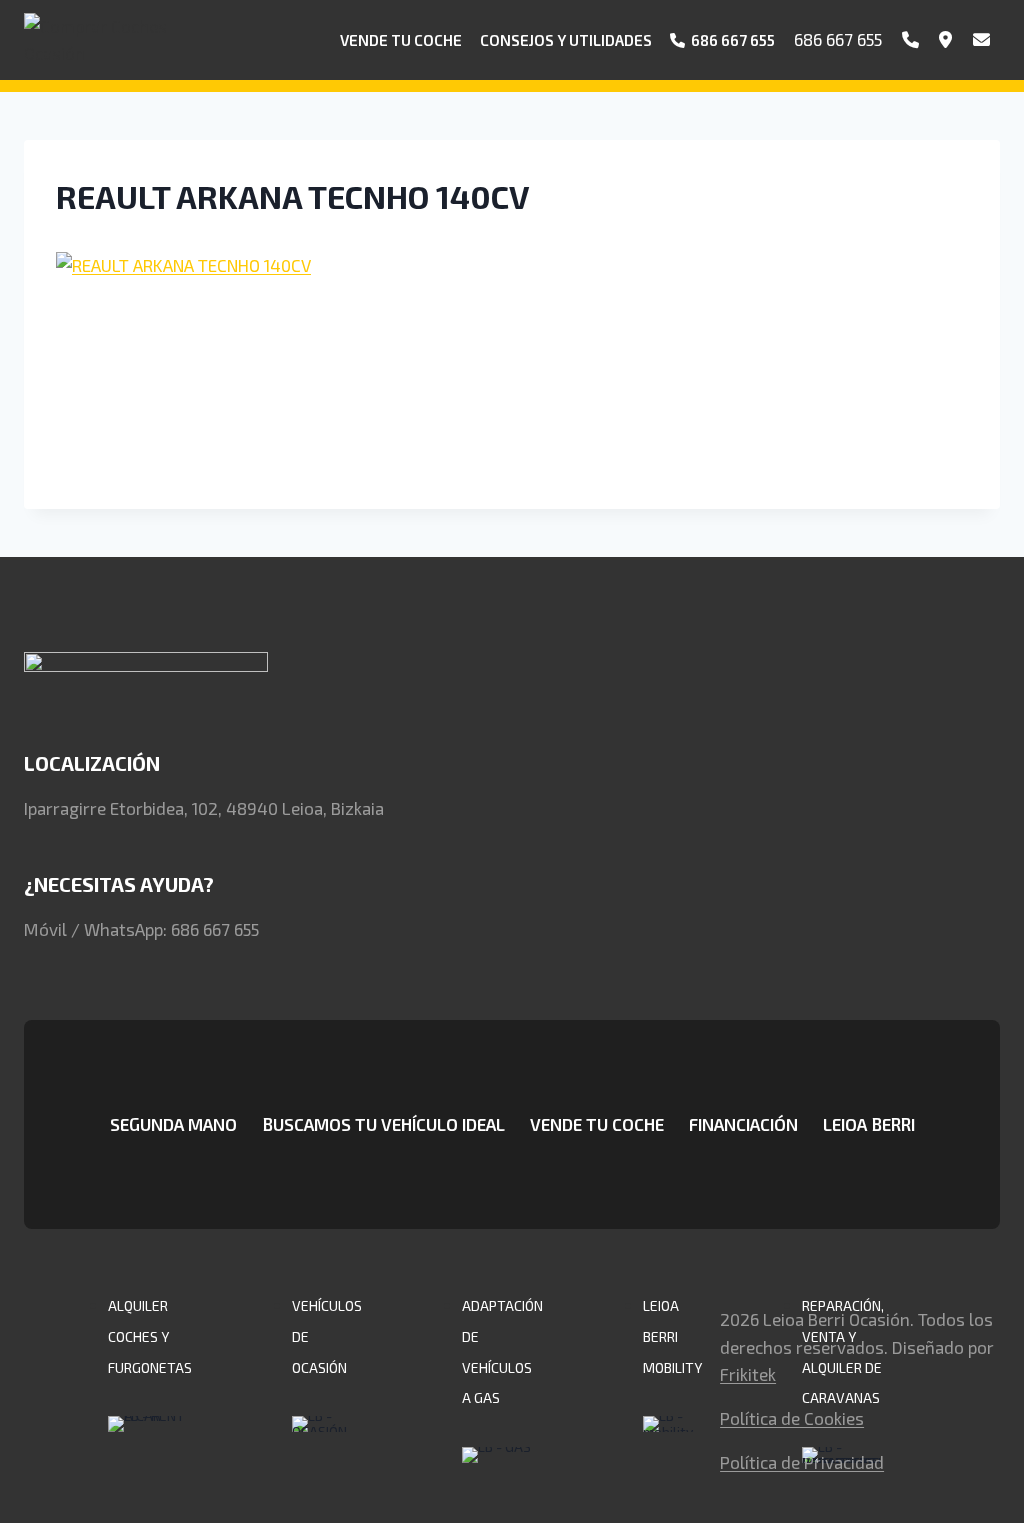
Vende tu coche (401, 40)
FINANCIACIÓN (743, 1124)
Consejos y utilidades (566, 40)
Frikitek (748, 1374)
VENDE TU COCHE (597, 1124)
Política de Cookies (792, 1418)
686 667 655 (838, 39)
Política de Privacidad (802, 1462)
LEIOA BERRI (869, 1124)
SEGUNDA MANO (173, 1124)
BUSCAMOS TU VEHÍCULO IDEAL (383, 1124)
